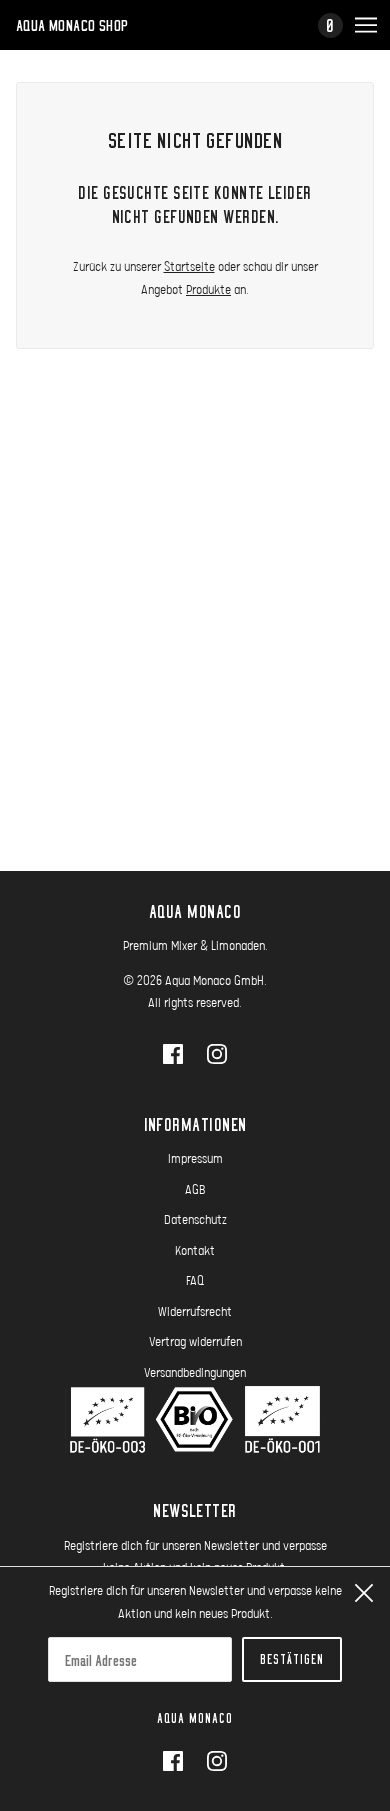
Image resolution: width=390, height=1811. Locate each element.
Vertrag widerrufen (195, 1341)
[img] (173, 1053)
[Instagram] (211, 1760)
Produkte (208, 289)
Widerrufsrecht (195, 1311)
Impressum (195, 1158)
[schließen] (364, 1593)
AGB (195, 1189)
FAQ (195, 1280)
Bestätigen (292, 1659)
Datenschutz (195, 1219)
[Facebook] (179, 1760)
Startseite (189, 266)
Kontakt (195, 1250)
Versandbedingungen (195, 1372)
